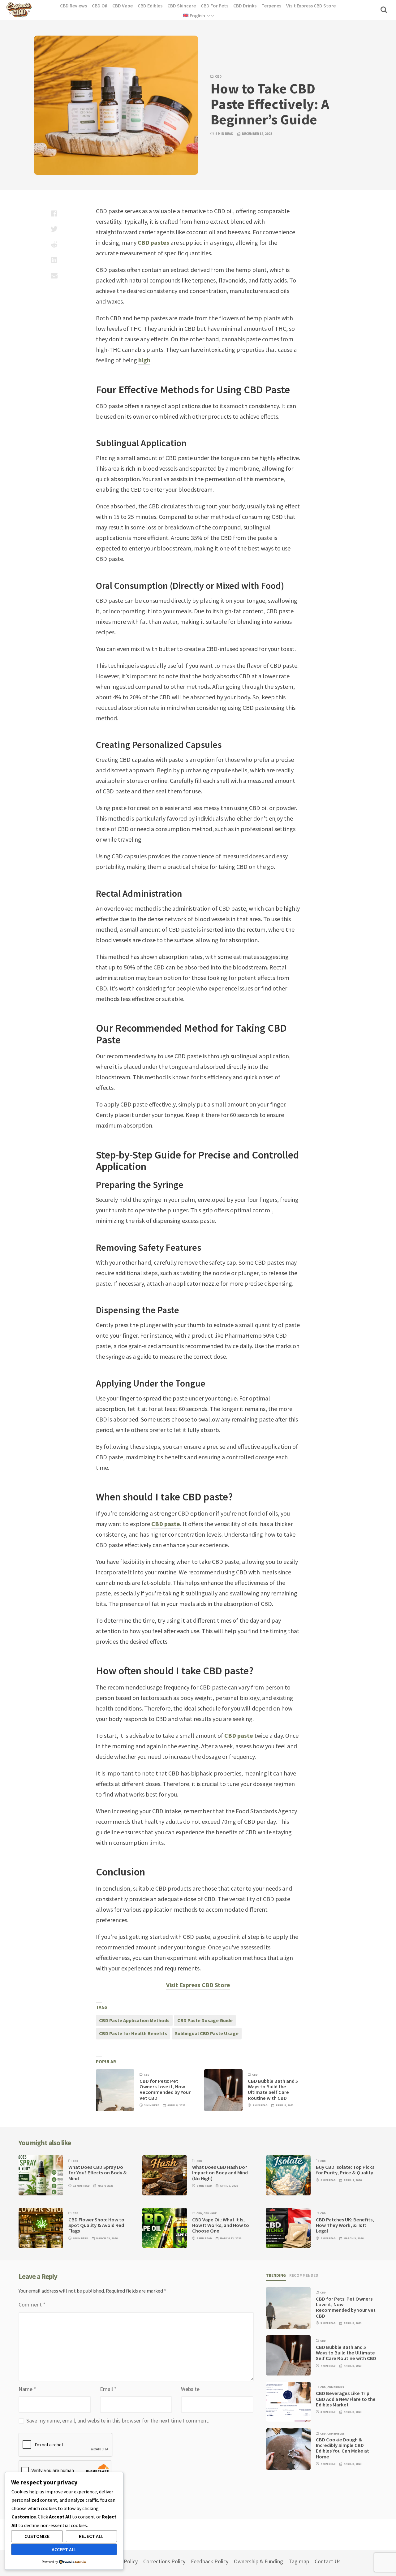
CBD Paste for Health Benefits (133, 2033)
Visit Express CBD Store (198, 1985)
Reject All (91, 2536)
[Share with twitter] (54, 229)
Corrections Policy (164, 2561)
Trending (276, 2275)
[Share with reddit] (54, 244)
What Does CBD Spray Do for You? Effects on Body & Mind (98, 2173)
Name (27, 2389)
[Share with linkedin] (54, 260)
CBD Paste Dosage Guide (205, 2020)
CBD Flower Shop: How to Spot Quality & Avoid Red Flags (96, 2225)
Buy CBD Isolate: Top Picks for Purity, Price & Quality (345, 2170)
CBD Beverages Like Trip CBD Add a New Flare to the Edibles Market (346, 2399)
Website (190, 2389)
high (144, 360)
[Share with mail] (54, 275)
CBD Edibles (336, 2434)
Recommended (304, 2275)
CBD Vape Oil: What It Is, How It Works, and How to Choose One (221, 2225)
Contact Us (328, 2561)
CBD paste (166, 1524)
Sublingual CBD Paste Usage (207, 2033)
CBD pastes (153, 242)
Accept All (64, 2549)
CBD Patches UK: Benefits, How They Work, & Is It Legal (345, 2225)
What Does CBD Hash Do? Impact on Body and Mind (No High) (220, 2173)
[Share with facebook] (54, 214)
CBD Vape (210, 2213)
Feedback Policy (210, 2561)
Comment (32, 2304)
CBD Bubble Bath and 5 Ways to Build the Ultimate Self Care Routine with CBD (273, 2090)
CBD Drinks (336, 2387)
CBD (218, 76)
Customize (37, 2536)
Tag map (299, 2561)
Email (108, 2389)
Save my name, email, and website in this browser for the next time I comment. (118, 2421)
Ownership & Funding (258, 2561)
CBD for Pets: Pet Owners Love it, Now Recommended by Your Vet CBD (165, 2090)
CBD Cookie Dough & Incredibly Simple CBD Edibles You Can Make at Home (342, 2448)
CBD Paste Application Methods (134, 2020)
